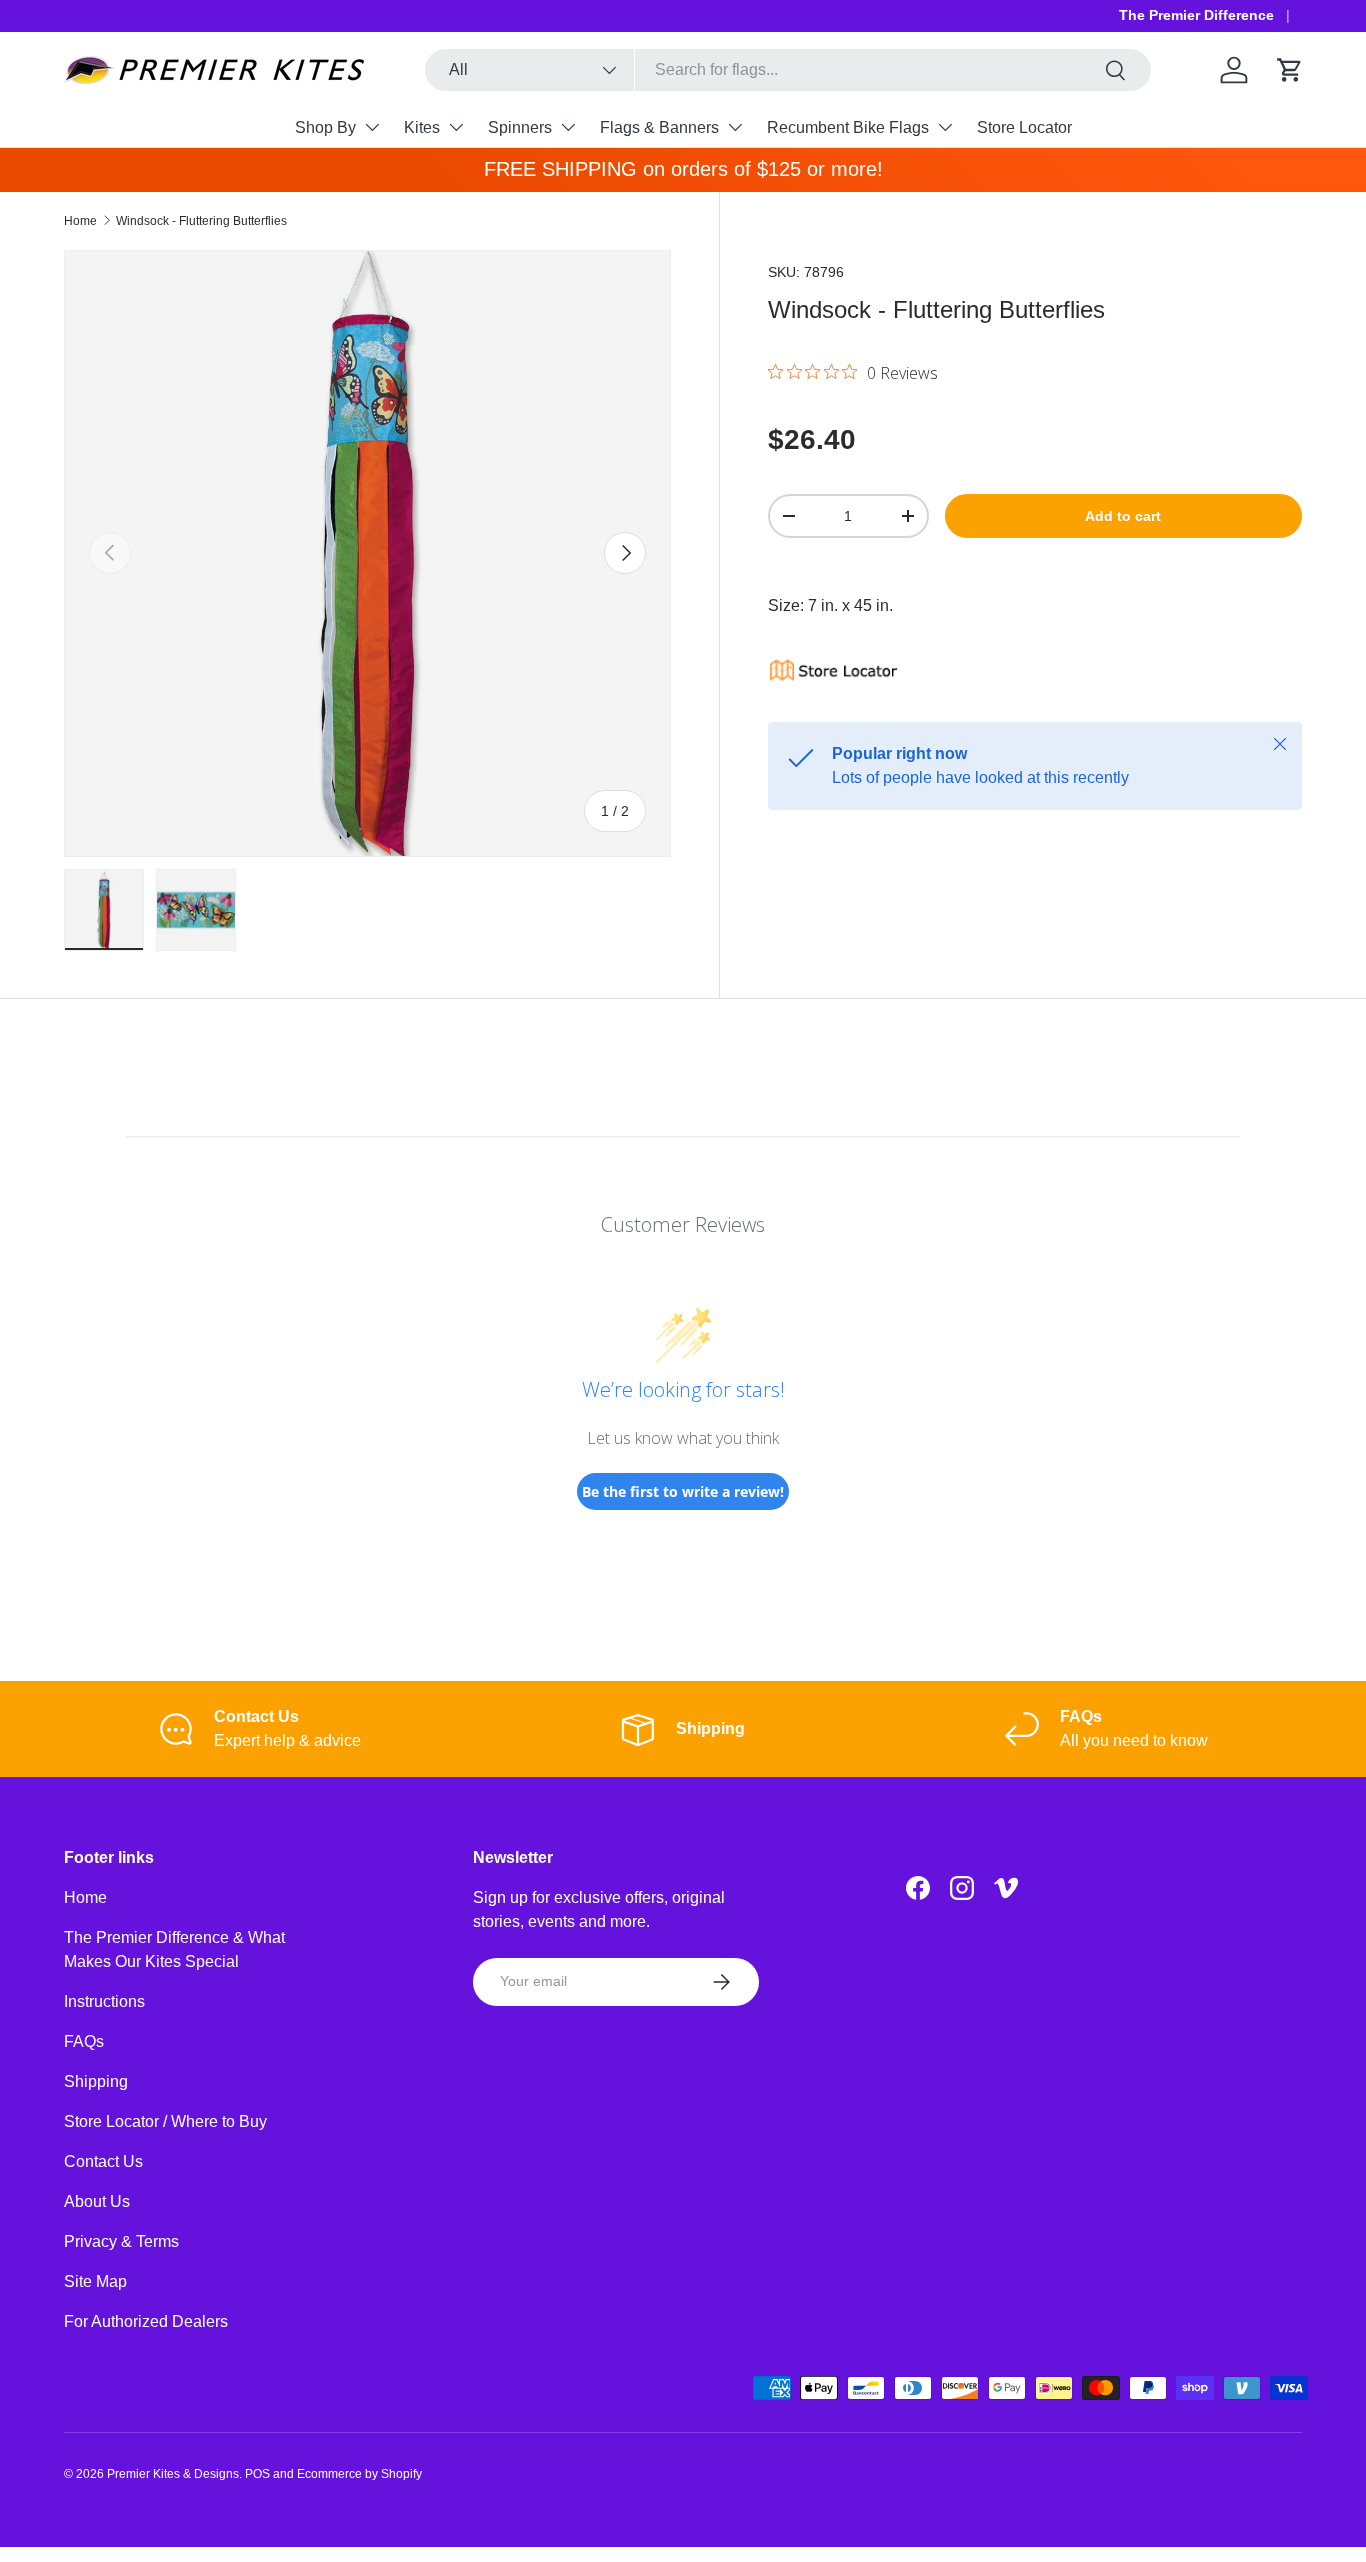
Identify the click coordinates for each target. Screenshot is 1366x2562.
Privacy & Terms (121, 2241)
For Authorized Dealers (146, 2321)
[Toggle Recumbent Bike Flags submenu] (945, 127)
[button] (1290, 70)
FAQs (84, 2041)
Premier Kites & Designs (173, 2474)
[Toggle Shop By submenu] (372, 127)
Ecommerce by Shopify (359, 2474)
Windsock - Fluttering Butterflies (201, 221)
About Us (97, 2201)
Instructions (104, 2001)
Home (80, 221)
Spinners (520, 127)
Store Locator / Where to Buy (165, 2121)
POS (257, 2474)
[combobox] (788, 70)
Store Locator (1024, 127)
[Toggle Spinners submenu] (568, 127)
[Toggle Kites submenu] (456, 127)
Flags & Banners (659, 127)
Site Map (95, 2281)
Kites (422, 127)
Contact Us (103, 2161)
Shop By (325, 127)
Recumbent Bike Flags (848, 127)
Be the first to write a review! (683, 1491)
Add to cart (1123, 516)
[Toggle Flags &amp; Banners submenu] (735, 127)
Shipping (96, 2081)
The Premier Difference (1196, 15)
